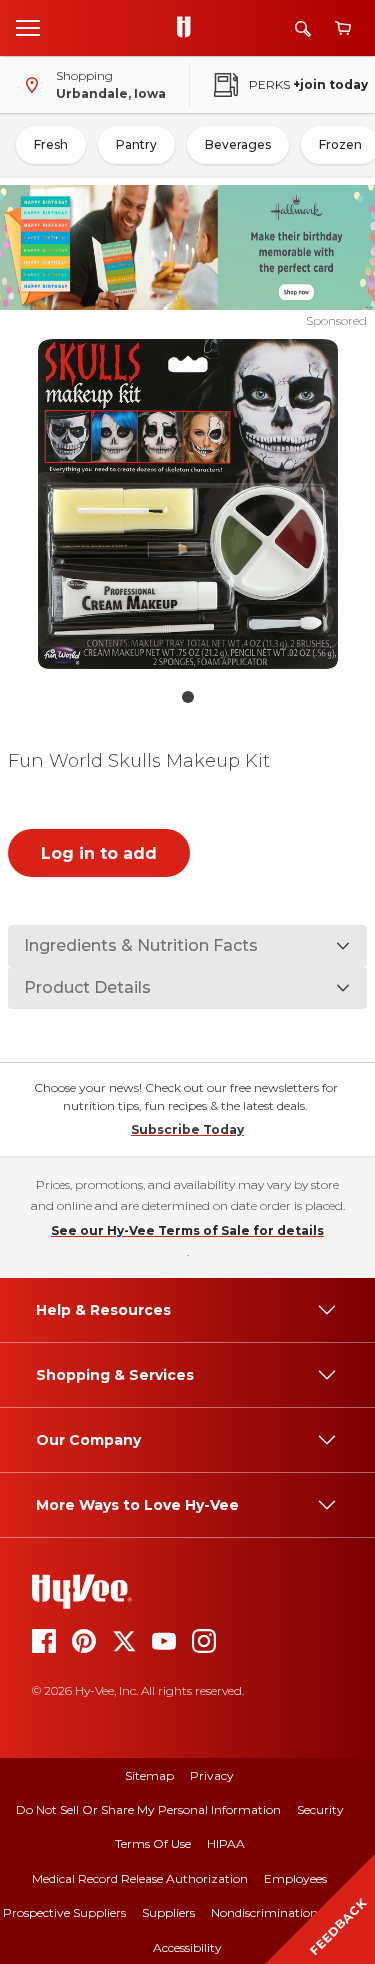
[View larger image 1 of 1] (188, 504)
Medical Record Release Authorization (140, 1878)
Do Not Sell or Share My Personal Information (148, 1809)
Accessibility (187, 1947)
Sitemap (149, 1775)
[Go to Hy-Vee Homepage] (189, 28)
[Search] (303, 28)
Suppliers (168, 1912)
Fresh (51, 144)
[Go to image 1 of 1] (188, 697)
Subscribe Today (187, 1129)
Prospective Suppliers (64, 1912)
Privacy (212, 1775)
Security (320, 1809)
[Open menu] (28, 27)
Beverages (238, 144)
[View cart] (343, 28)
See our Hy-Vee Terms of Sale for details (187, 1230)
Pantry (136, 144)
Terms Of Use (153, 1843)
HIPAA (226, 1843)
